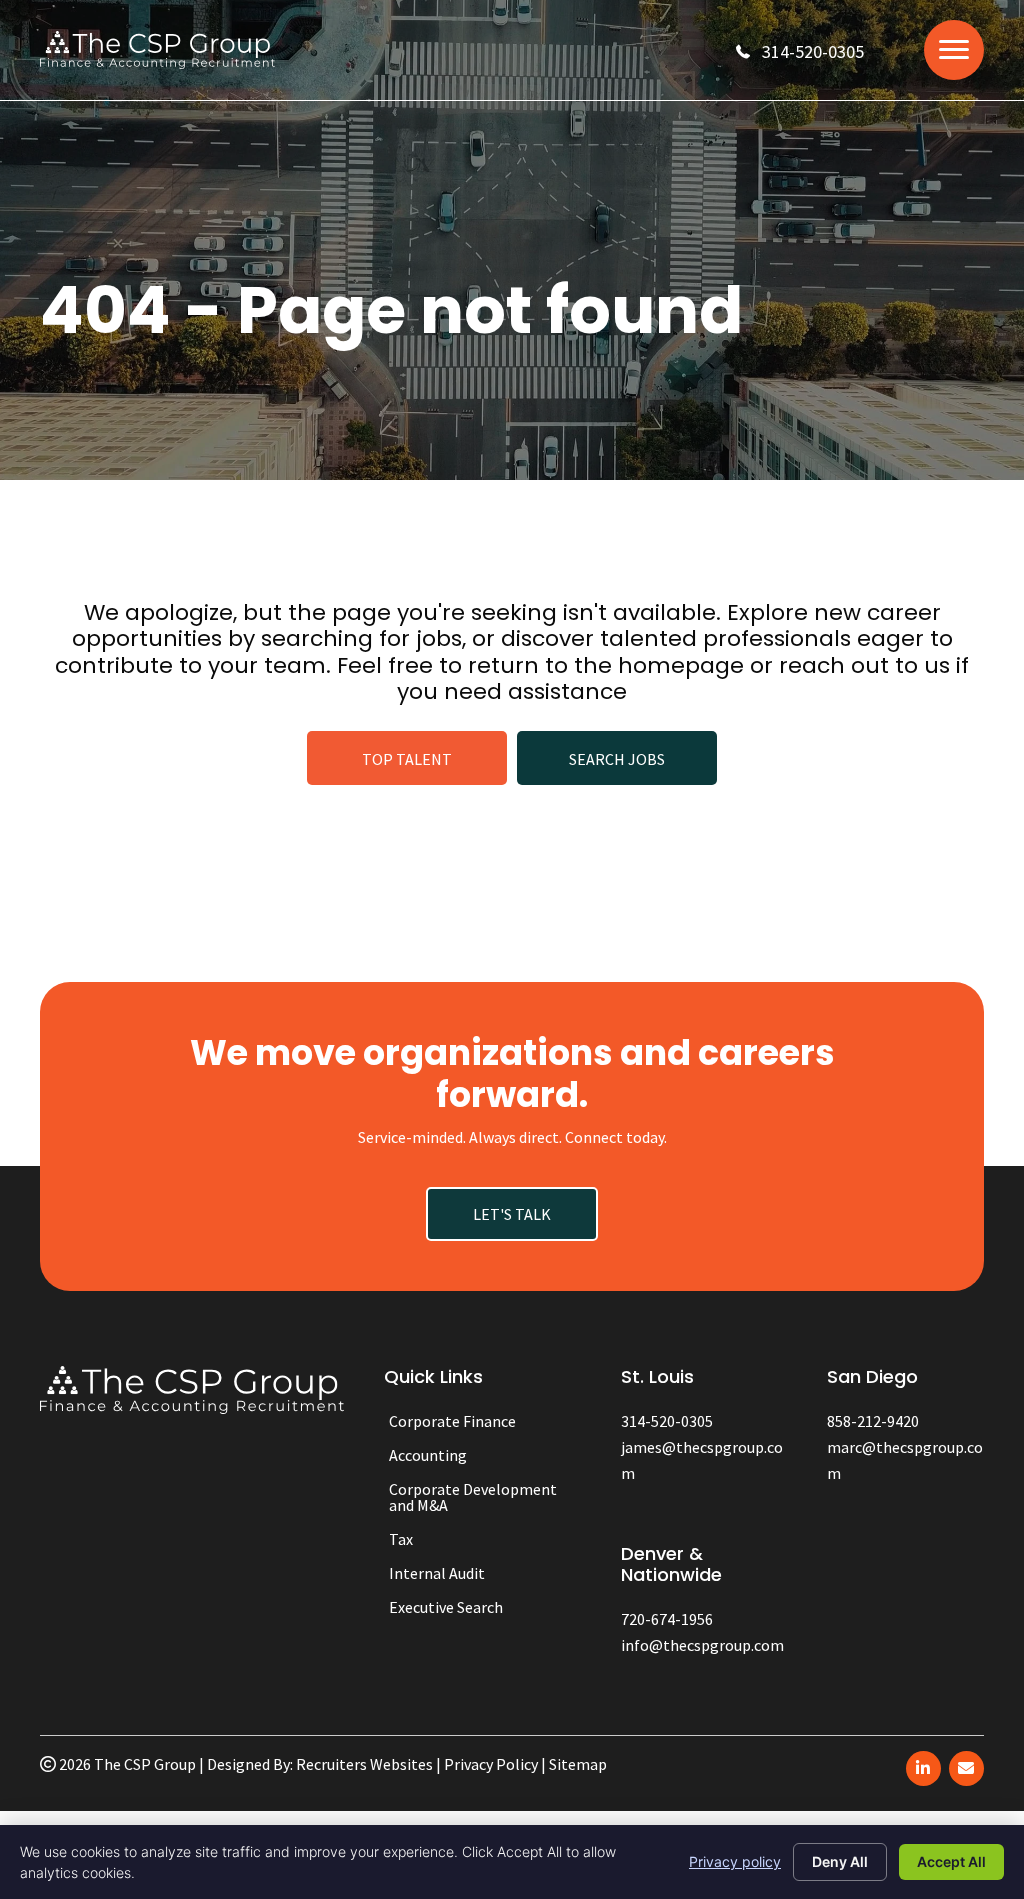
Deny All (840, 1861)
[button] (800, 51)
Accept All (951, 1861)
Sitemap (578, 1764)
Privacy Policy (491, 1764)
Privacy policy (735, 1861)
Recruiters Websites (364, 1764)
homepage (681, 665)
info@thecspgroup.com (702, 1645)
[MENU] (954, 50)
